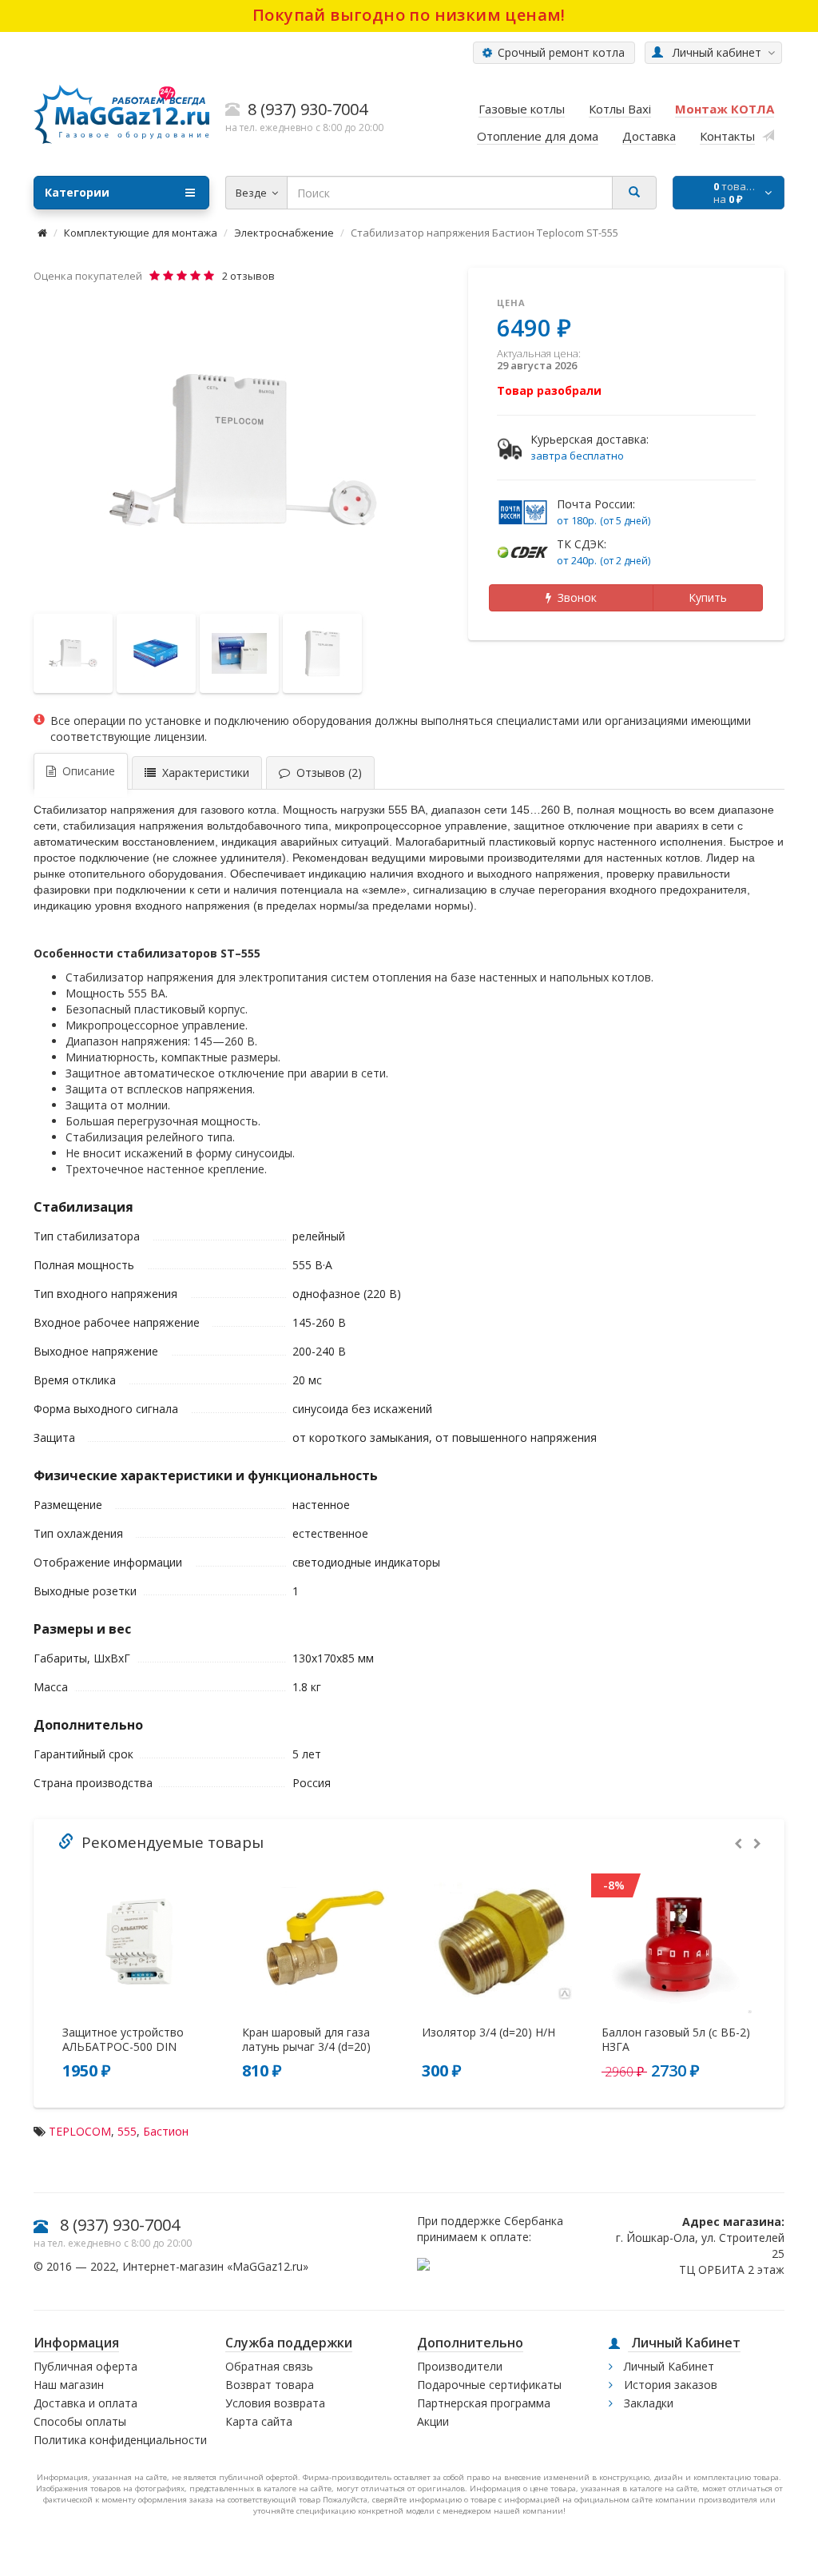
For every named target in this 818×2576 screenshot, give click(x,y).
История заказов (669, 2385)
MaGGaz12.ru (268, 2266)
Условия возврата (275, 2403)
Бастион (166, 2131)
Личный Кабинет (667, 2366)
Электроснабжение (284, 233)
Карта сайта (259, 2421)
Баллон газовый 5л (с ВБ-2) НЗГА (676, 2040)
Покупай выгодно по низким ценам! (409, 15)
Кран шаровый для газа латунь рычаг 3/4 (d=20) (306, 2040)
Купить (708, 597)
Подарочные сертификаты (489, 2385)
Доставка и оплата (85, 2403)
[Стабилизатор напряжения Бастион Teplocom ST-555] (243, 450)
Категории (77, 192)
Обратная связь (269, 2366)
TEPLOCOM (80, 2131)
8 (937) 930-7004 (120, 2225)
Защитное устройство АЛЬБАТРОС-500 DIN (123, 2040)
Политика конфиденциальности (120, 2440)
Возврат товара (270, 2385)
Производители (460, 2366)
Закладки (647, 2403)
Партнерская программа (484, 2403)
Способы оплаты (80, 2421)
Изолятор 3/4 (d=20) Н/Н (488, 2033)
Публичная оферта (85, 2366)
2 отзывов (248, 276)
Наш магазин (69, 2385)
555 (127, 2131)
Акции (433, 2421)
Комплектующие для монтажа (141, 233)
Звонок (574, 597)
